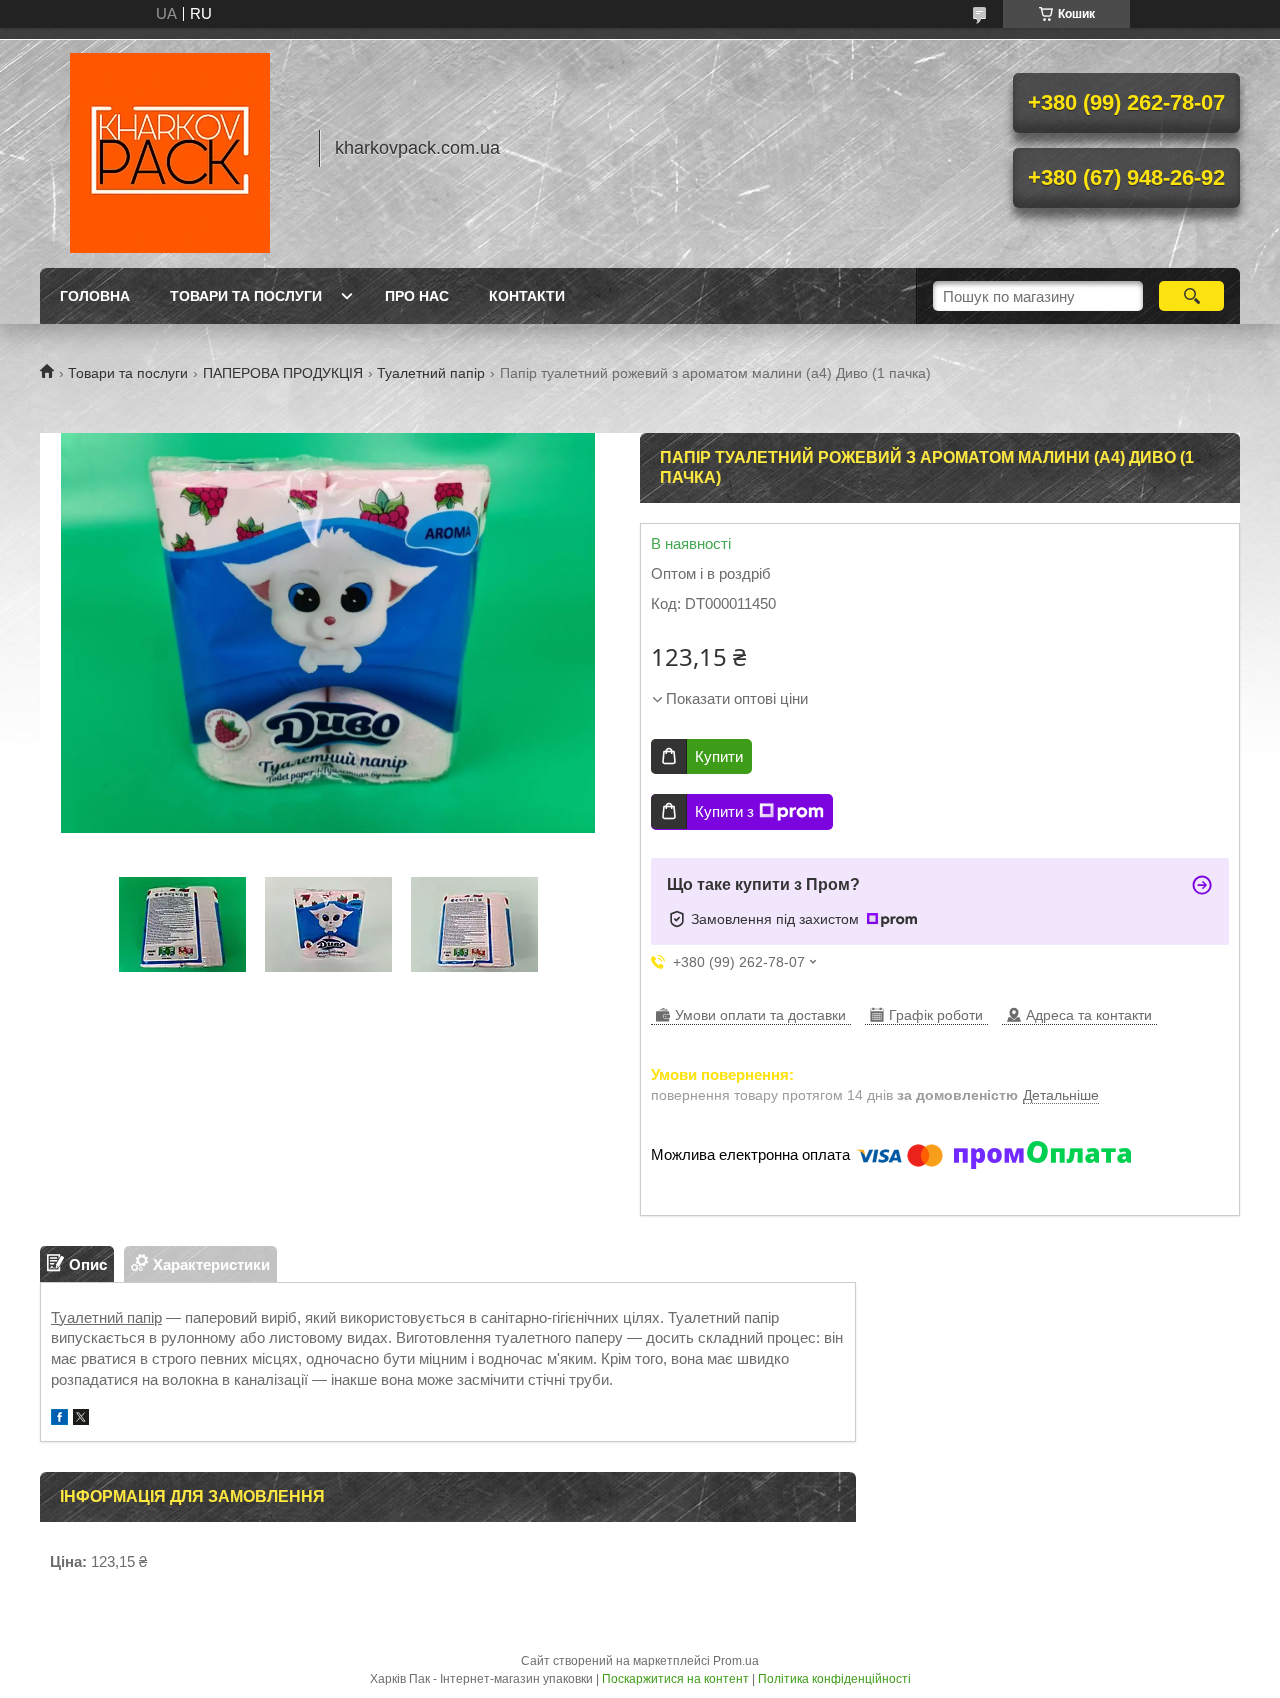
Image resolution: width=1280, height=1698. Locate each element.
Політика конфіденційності (834, 1679)
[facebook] (59, 1419)
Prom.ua (736, 1661)
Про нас (417, 296)
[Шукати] (1191, 296)
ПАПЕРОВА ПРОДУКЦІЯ (283, 373)
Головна (95, 296)
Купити (719, 756)
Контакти (527, 296)
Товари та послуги (246, 296)
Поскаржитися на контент (675, 1679)
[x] (81, 1419)
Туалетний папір (431, 373)
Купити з (724, 811)
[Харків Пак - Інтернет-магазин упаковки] (170, 148)
